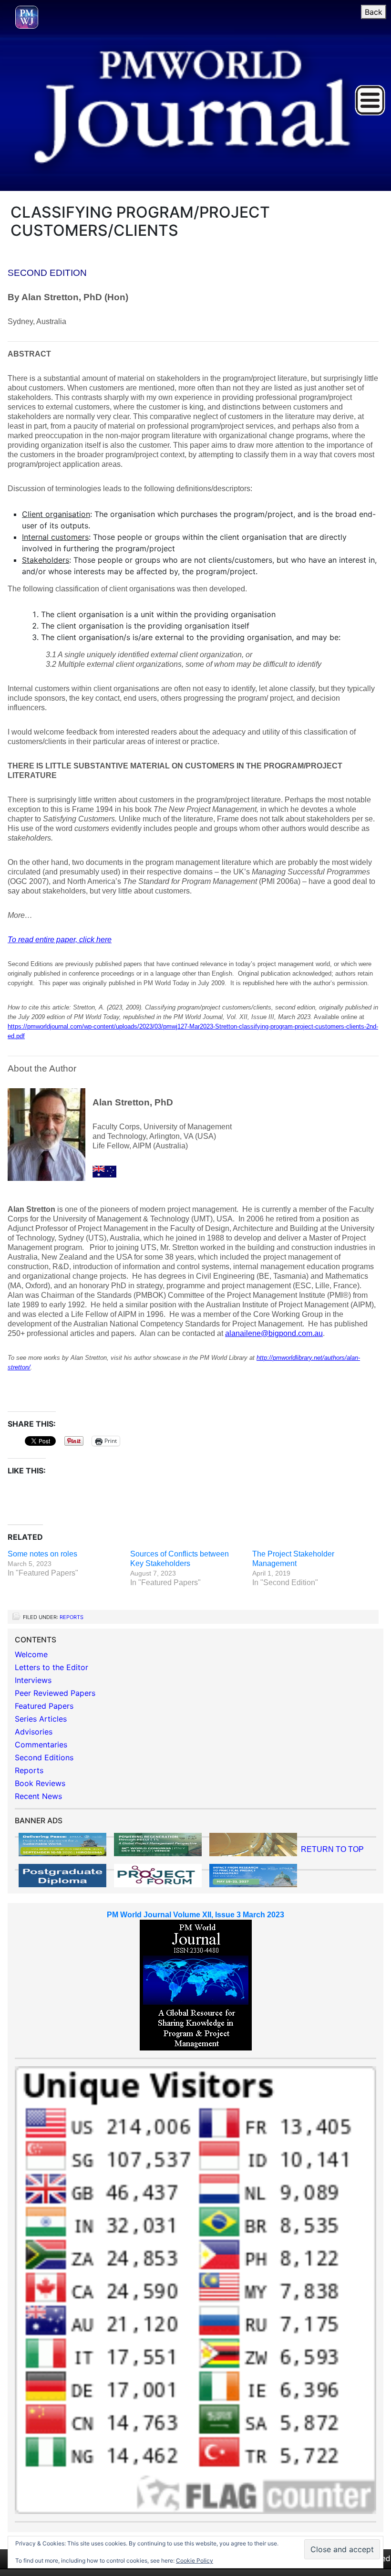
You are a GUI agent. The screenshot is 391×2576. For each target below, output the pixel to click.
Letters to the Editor (51, 1667)
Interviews (33, 1680)
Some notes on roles (42, 1554)
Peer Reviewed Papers (55, 1693)
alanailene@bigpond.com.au (274, 1333)
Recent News (38, 1796)
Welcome (31, 1654)
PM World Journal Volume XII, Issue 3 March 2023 (195, 1915)
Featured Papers (44, 1706)
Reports (72, 1617)
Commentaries (41, 1745)
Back (374, 12)
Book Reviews (40, 1783)
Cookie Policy (195, 2560)
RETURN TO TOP (332, 1849)
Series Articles (41, 1719)
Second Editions (44, 1757)
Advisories (34, 1732)
